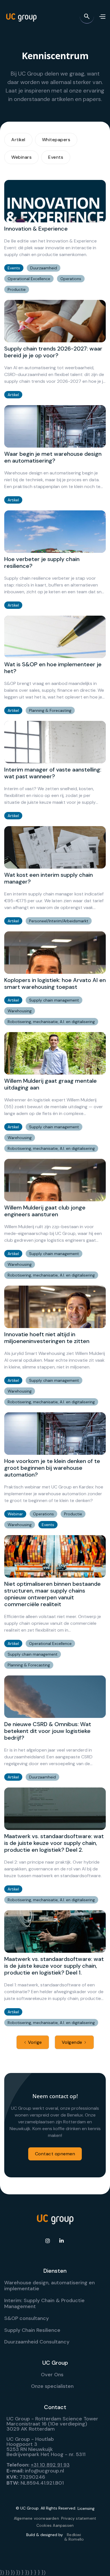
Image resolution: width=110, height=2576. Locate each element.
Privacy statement (79, 2518)
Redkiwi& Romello (74, 2537)
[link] (55, 237)
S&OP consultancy (27, 2318)
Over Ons (52, 2375)
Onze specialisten (52, 2386)
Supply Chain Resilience (32, 2330)
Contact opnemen (55, 2154)
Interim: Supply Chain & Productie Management (44, 2304)
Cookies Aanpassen (55, 2525)
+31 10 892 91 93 (50, 2465)
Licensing (86, 2508)
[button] (102, 16)
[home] (21, 16)
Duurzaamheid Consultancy (37, 2342)
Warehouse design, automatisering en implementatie (49, 2286)
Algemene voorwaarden (36, 2518)
